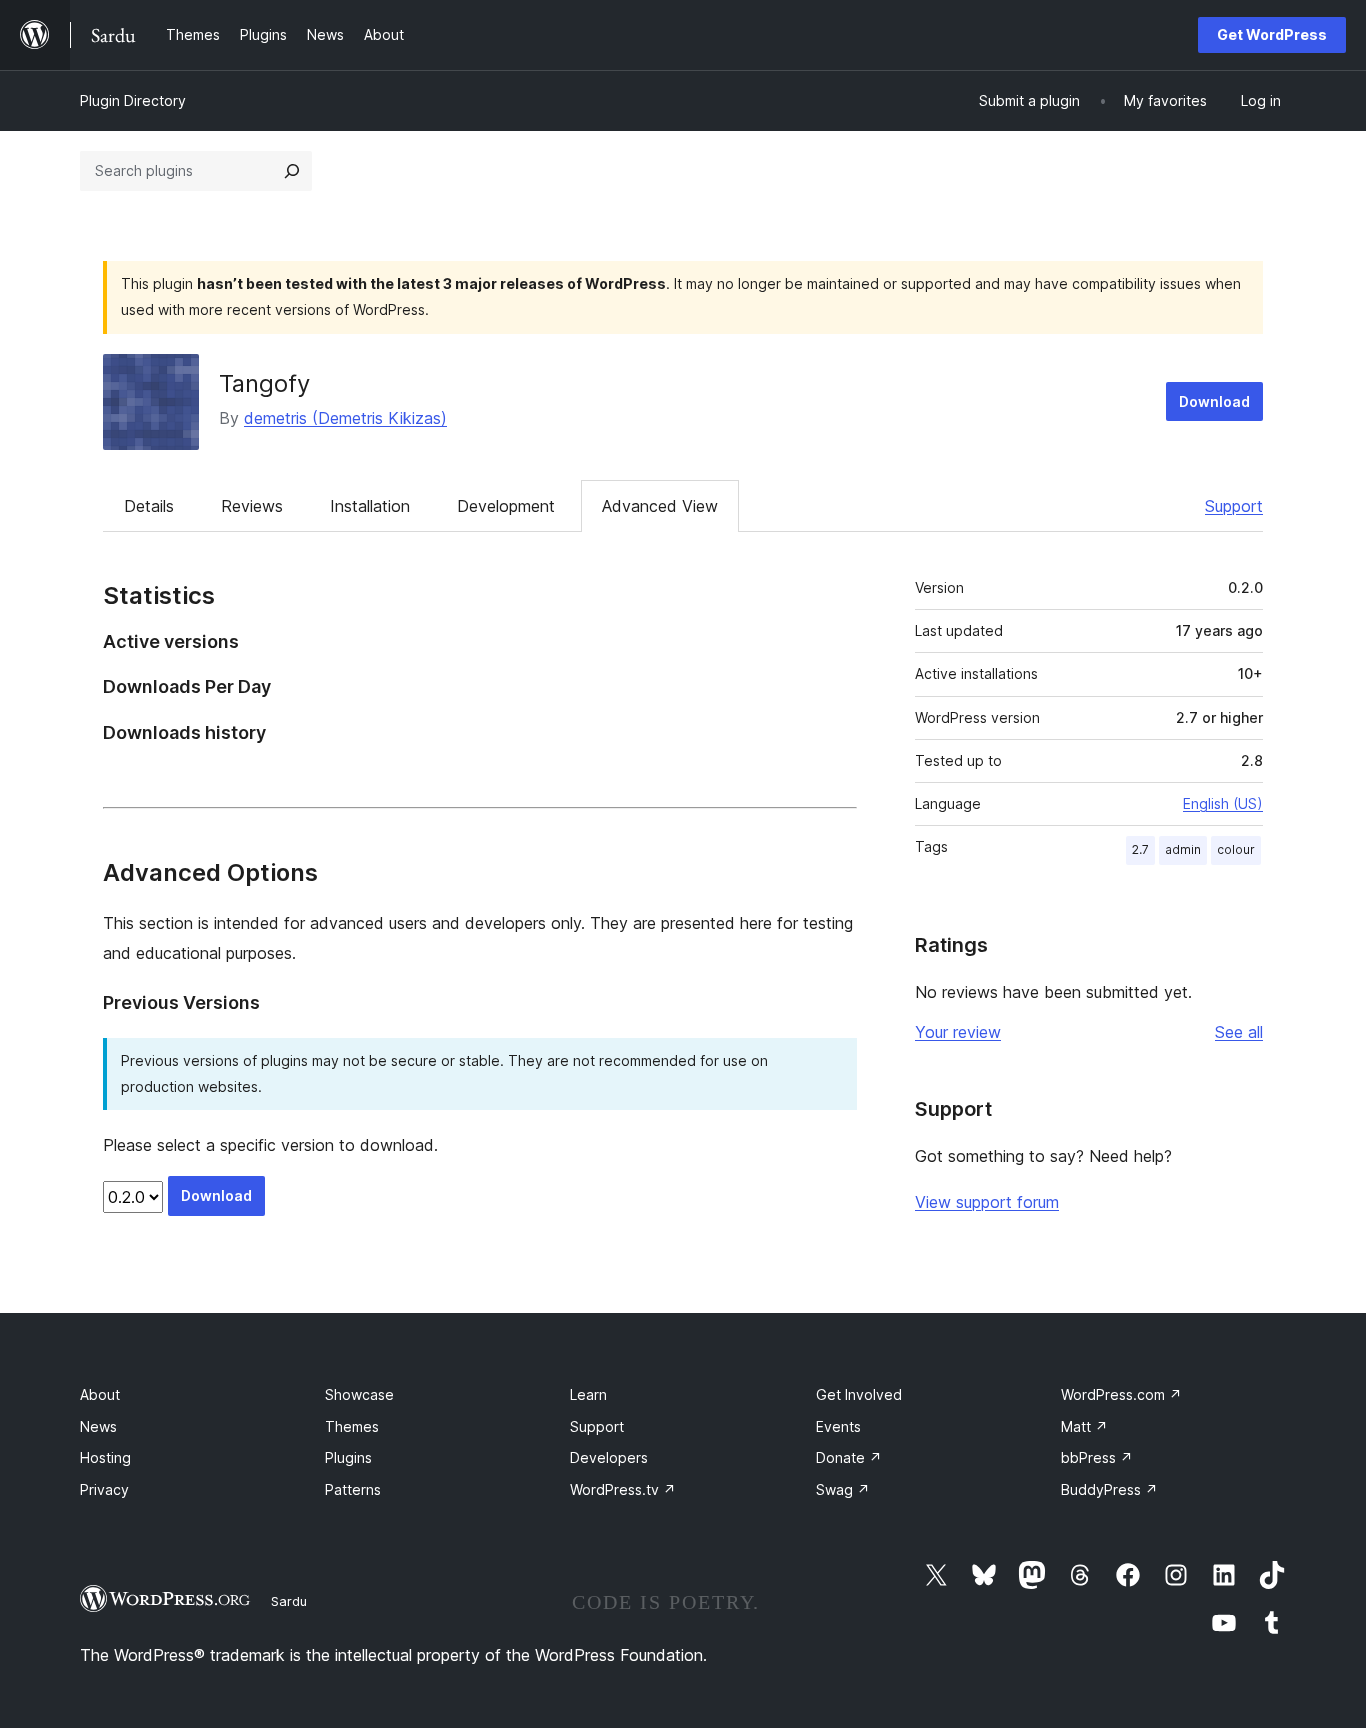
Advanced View (660, 506)
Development (506, 506)
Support (1234, 506)
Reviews (252, 506)
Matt (1084, 1426)
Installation (370, 506)
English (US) (1223, 803)
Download (1214, 401)
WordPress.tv (623, 1489)
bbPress (1097, 1457)
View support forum (987, 1202)
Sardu (289, 1601)
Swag (843, 1489)
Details (149, 506)
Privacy (104, 1489)
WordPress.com (1121, 1394)
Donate (849, 1457)
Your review (958, 1032)
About (100, 1394)
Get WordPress (1272, 34)
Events (838, 1426)
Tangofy (264, 383)
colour (1236, 849)
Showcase (359, 1394)
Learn (588, 1394)
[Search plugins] (292, 171)
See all (1239, 1032)
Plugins (348, 1457)
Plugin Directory (133, 100)
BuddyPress (1109, 1489)
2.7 (1140, 849)
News (98, 1426)
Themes (352, 1426)
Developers (609, 1457)
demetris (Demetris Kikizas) (345, 418)
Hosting (105, 1457)
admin (1183, 849)
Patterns (353, 1489)
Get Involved (859, 1394)
